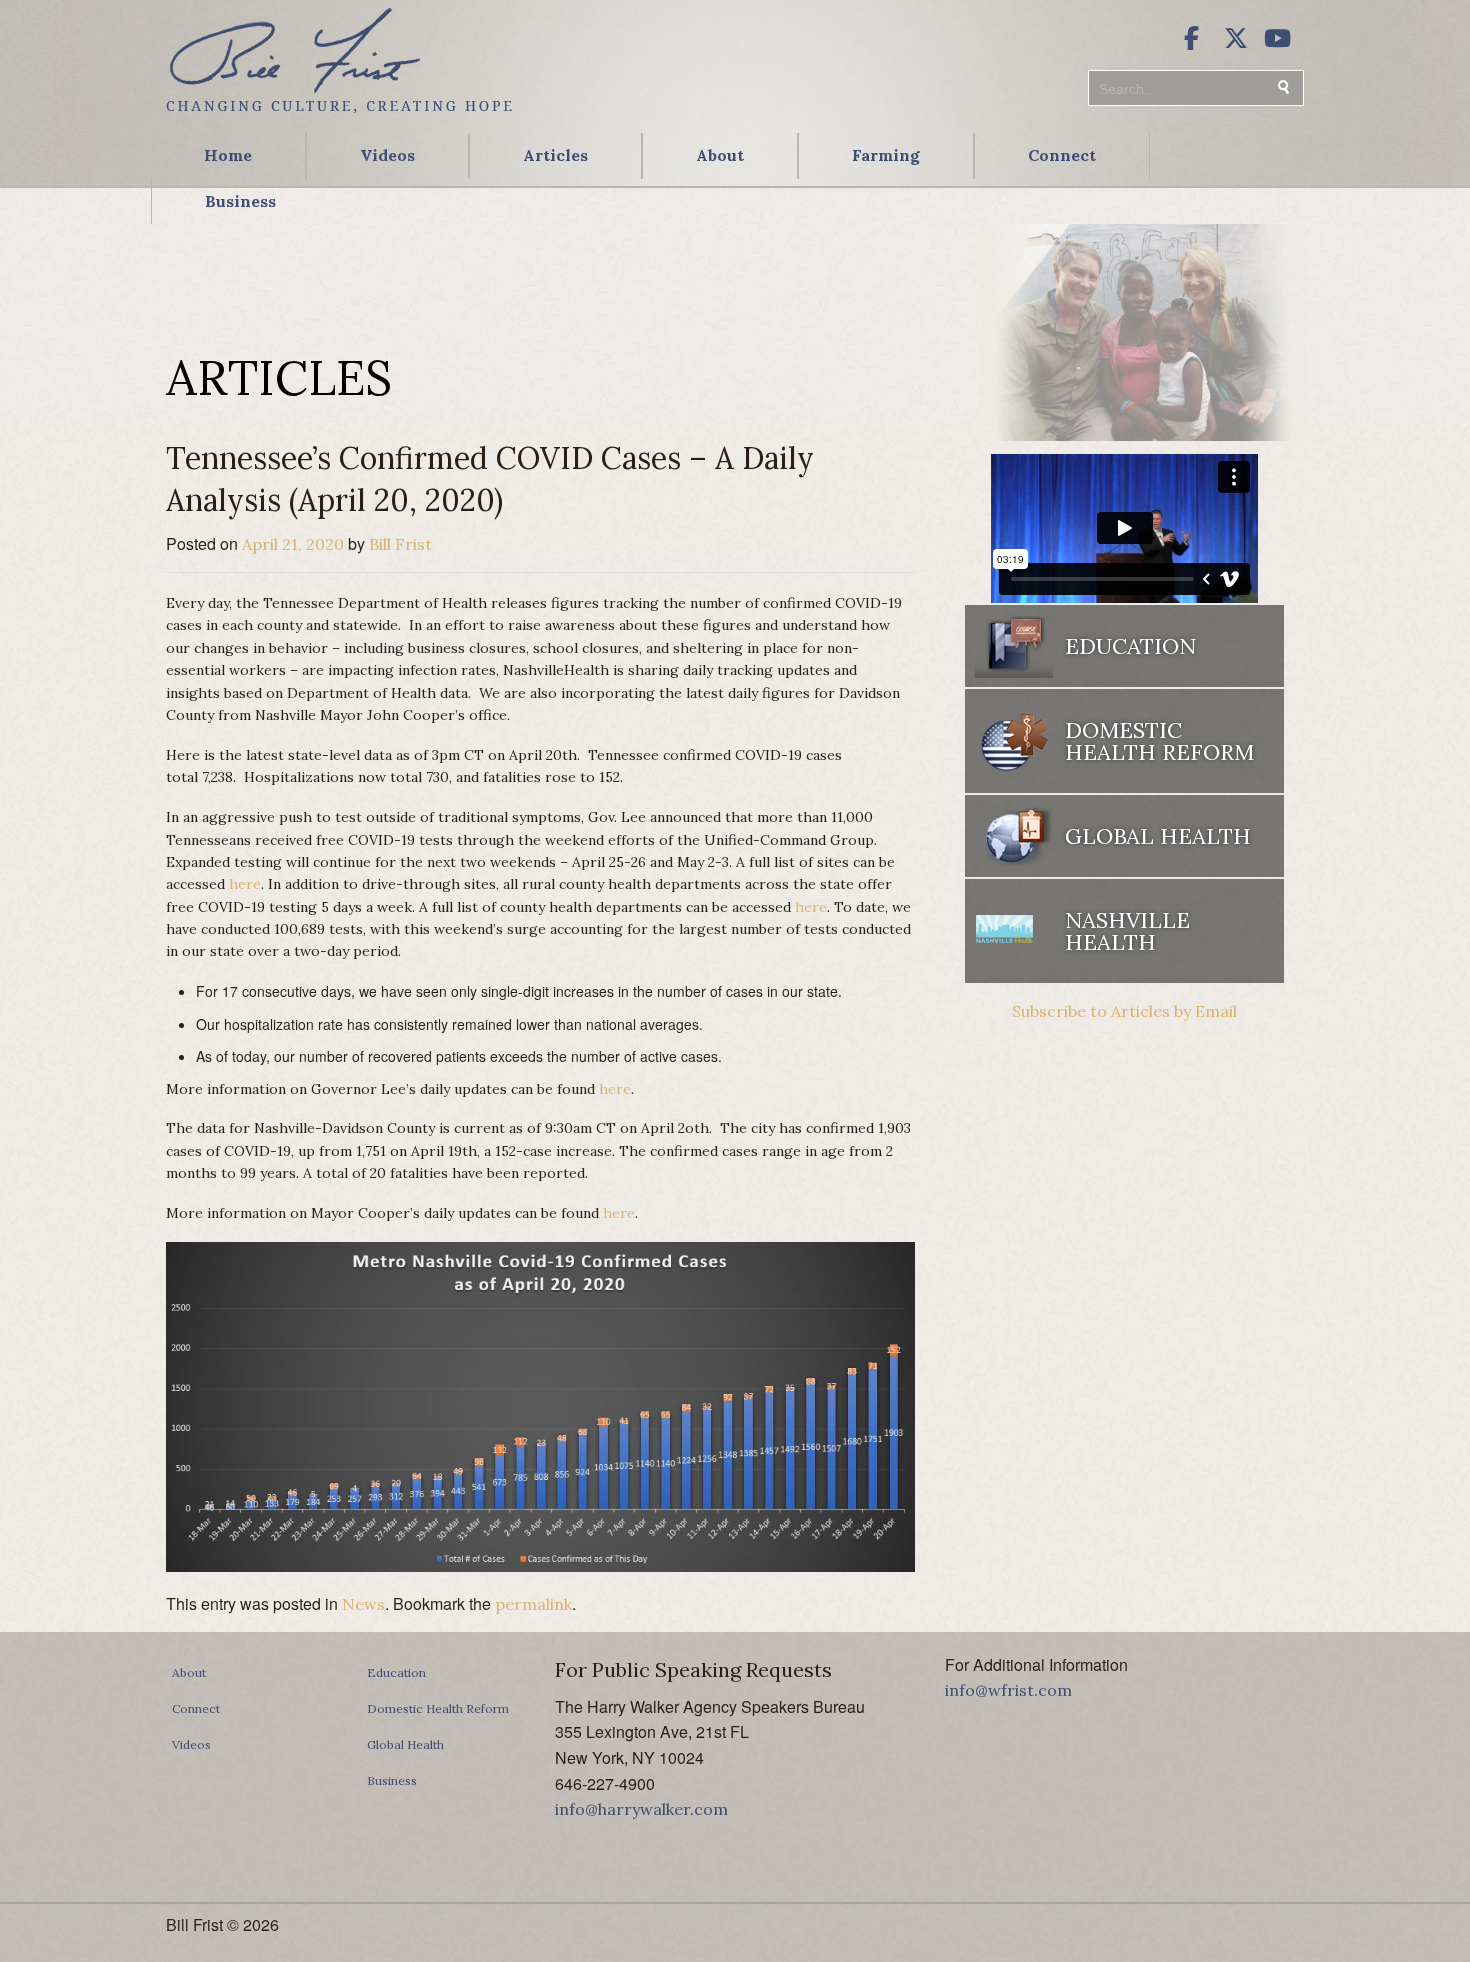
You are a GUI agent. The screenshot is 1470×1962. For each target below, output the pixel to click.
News (363, 1604)
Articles (555, 155)
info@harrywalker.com (641, 1809)
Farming (886, 155)
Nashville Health (1127, 931)
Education (396, 1672)
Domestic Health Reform (438, 1708)
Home (228, 155)
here (245, 884)
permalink (533, 1604)
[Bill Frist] (339, 115)
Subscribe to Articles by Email (1124, 1011)
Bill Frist (400, 544)
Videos (387, 155)
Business (240, 201)
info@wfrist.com (1008, 1690)
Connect (1062, 155)
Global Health (405, 1744)
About (720, 155)
